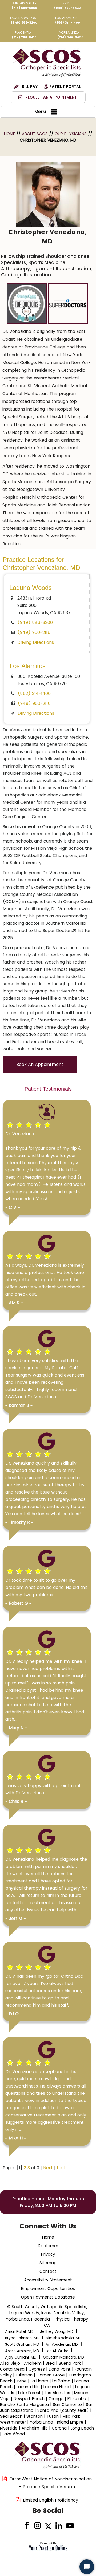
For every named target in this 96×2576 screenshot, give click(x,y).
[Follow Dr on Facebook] (27, 2526)
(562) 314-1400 (68, 22)
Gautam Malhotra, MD (63, 2357)
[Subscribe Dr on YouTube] (69, 2526)
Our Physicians (71, 134)
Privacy (48, 2254)
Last (61, 2168)
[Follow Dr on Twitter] (48, 2526)
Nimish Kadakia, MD (64, 2338)
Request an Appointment (51, 97)
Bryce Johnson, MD (22, 2338)
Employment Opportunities (48, 2289)
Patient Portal (65, 87)
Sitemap (48, 2263)
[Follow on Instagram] (37, 2526)
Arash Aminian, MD (22, 2351)
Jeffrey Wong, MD (57, 2331)
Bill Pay (30, 87)
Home (10, 134)
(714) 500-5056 (24, 8)
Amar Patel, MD (19, 2331)
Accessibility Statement (48, 2280)
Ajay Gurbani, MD (21, 2357)
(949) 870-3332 (67, 8)
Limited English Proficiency (51, 2500)
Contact (48, 2271)
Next (48, 2168)
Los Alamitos (28, 666)
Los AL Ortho (57, 2351)
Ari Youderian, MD (62, 2344)
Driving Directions (36, 642)
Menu (40, 112)
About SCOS (35, 134)
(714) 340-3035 (70, 37)
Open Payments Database (48, 2297)
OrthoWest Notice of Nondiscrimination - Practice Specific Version (51, 2483)
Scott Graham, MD (22, 2344)
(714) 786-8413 (24, 37)
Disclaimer (48, 2246)
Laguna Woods (31, 588)
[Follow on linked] (59, 2526)
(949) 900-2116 (34, 632)
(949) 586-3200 (24, 22)
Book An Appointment (40, 1064)
